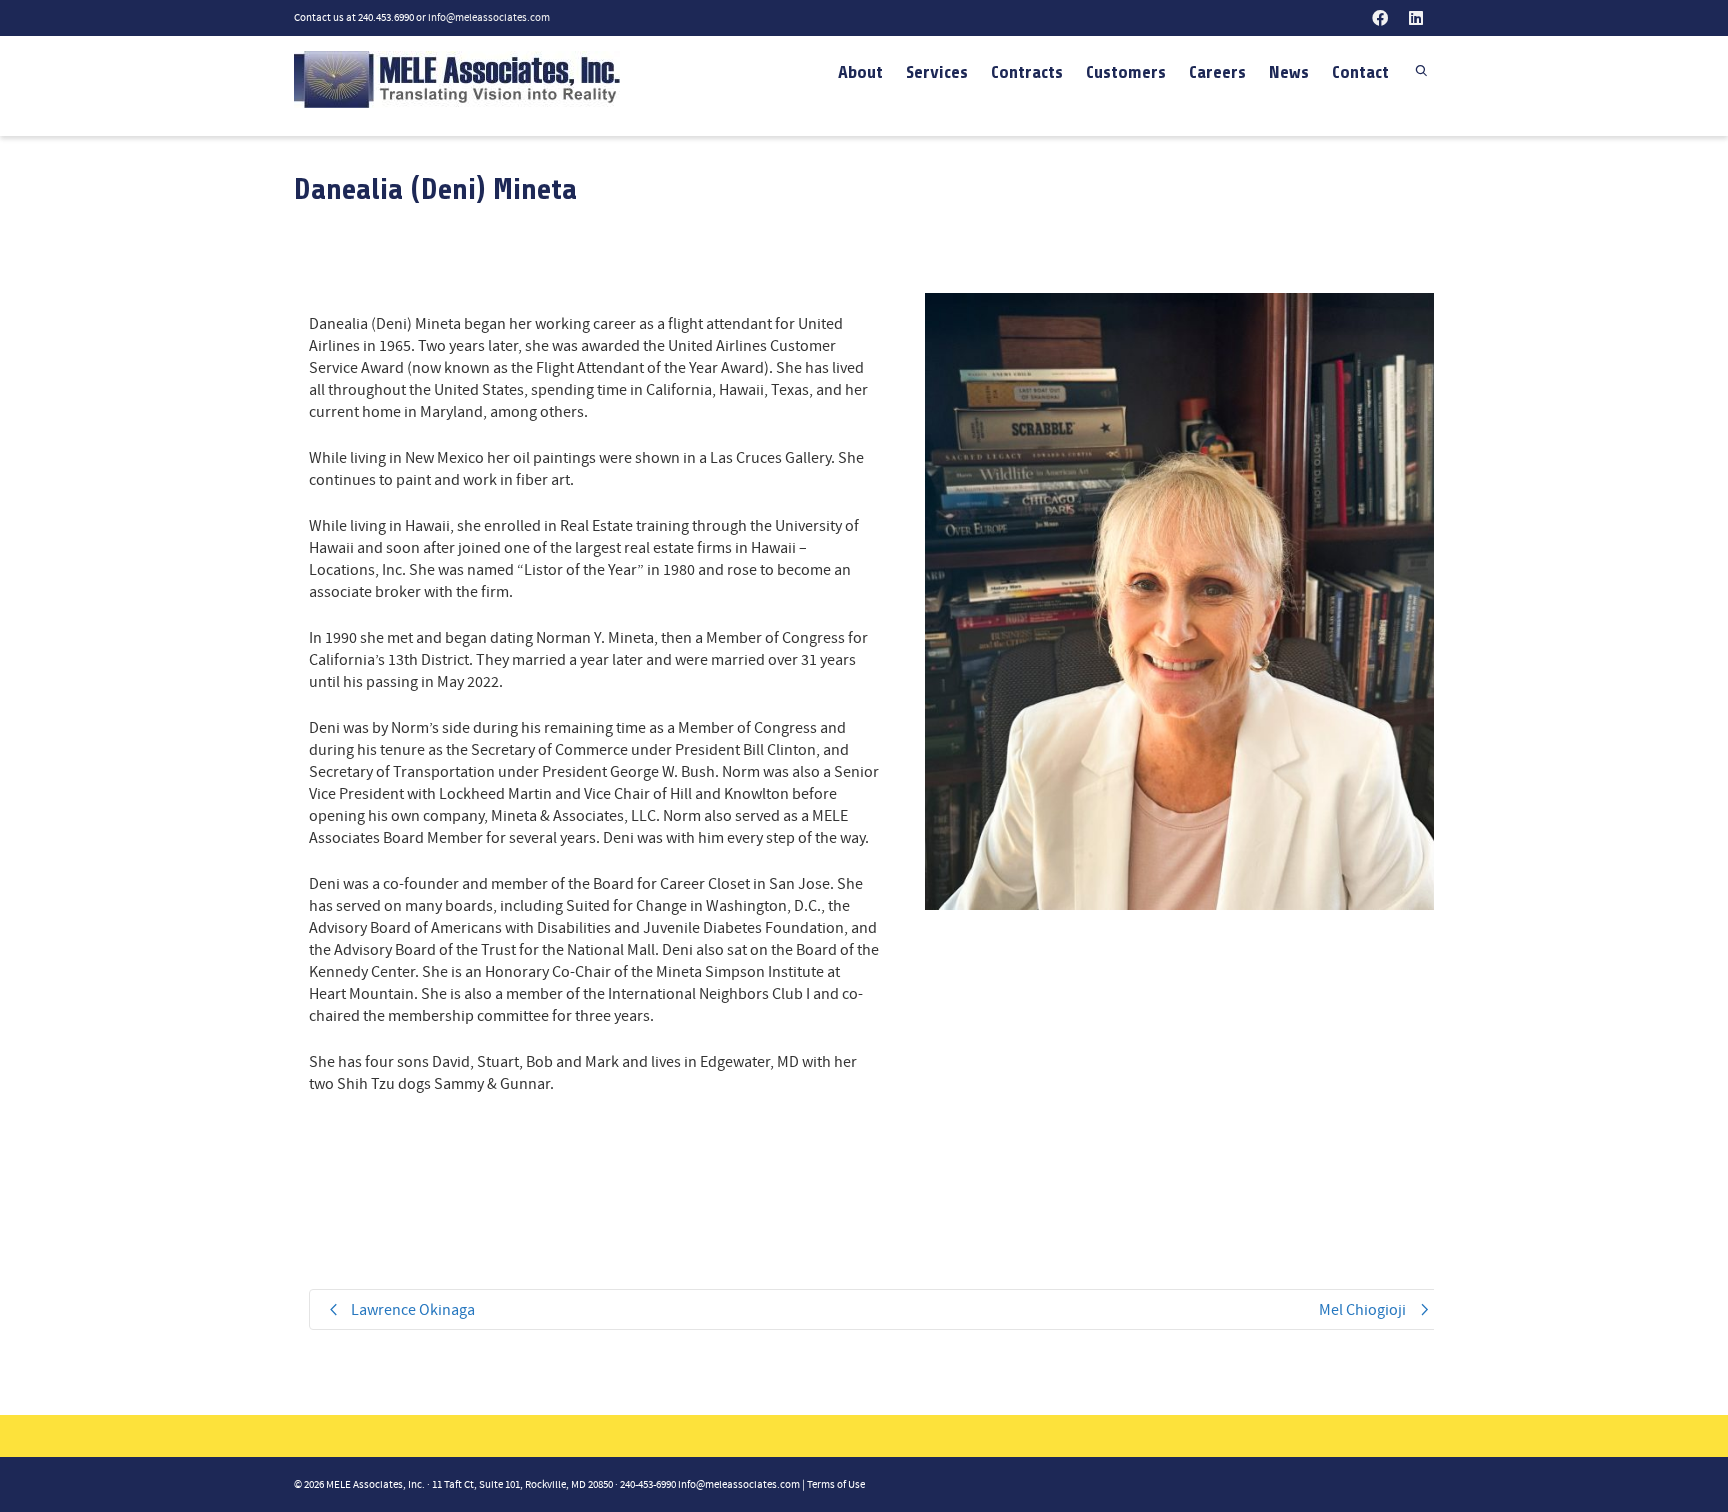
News (1289, 72)
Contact (1360, 72)
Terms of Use (836, 1485)
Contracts (1027, 72)
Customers (1126, 72)
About (860, 72)
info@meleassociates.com (489, 18)
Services (937, 72)
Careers (1217, 72)
